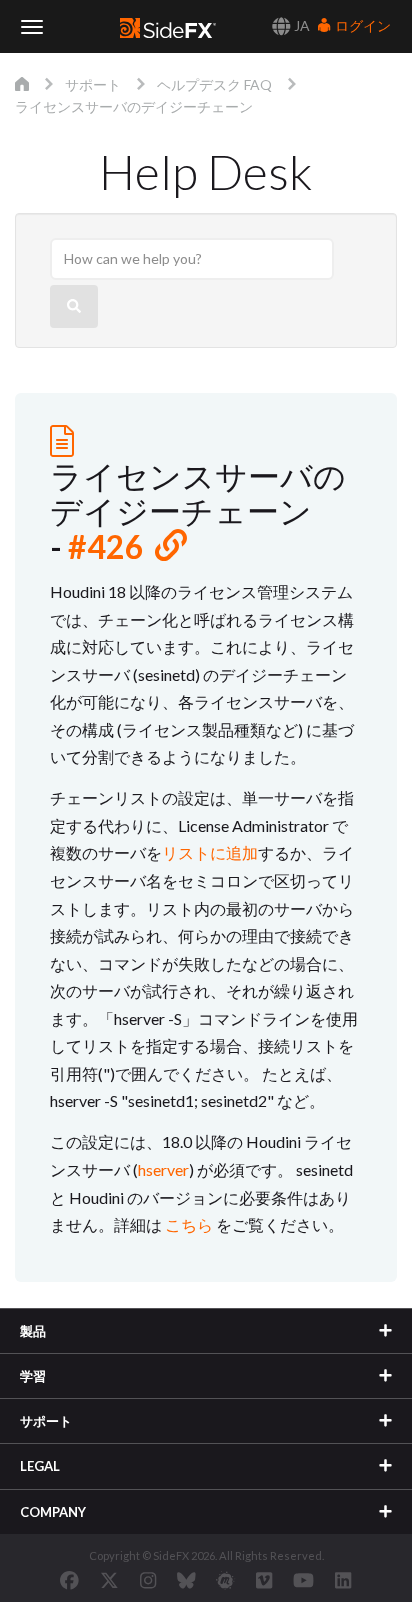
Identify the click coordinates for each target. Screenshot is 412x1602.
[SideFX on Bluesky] (186, 1580)
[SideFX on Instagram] (148, 1580)
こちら (189, 1224)
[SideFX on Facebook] (69, 1580)
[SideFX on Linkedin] (343, 1580)
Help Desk (206, 171)
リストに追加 (210, 852)
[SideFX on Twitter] (109, 1580)
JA (300, 25)
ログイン (361, 25)
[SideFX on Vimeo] (264, 1580)
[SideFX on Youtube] (303, 1580)
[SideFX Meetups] (225, 1580)
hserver (163, 1169)
